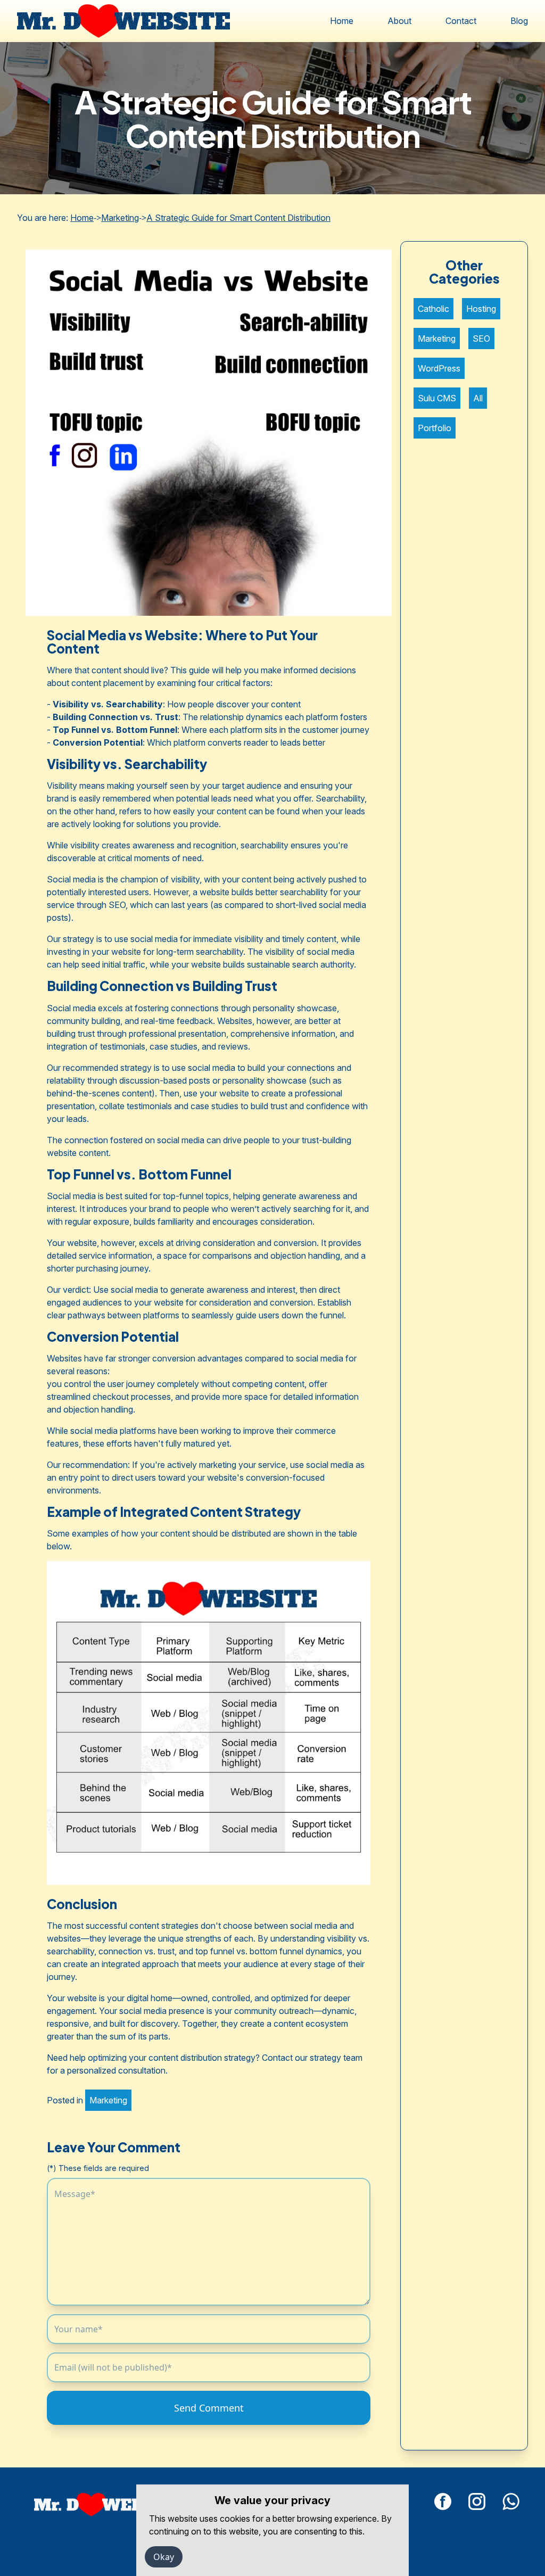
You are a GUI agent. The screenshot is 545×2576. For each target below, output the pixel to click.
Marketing (120, 218)
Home (342, 21)
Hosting (481, 309)
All (478, 398)
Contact (461, 21)
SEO (481, 338)
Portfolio (435, 428)
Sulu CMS (437, 398)
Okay (164, 2557)
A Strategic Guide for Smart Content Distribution (238, 218)
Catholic (433, 309)
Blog (519, 21)
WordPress (439, 368)
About (399, 21)
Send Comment (209, 2408)
